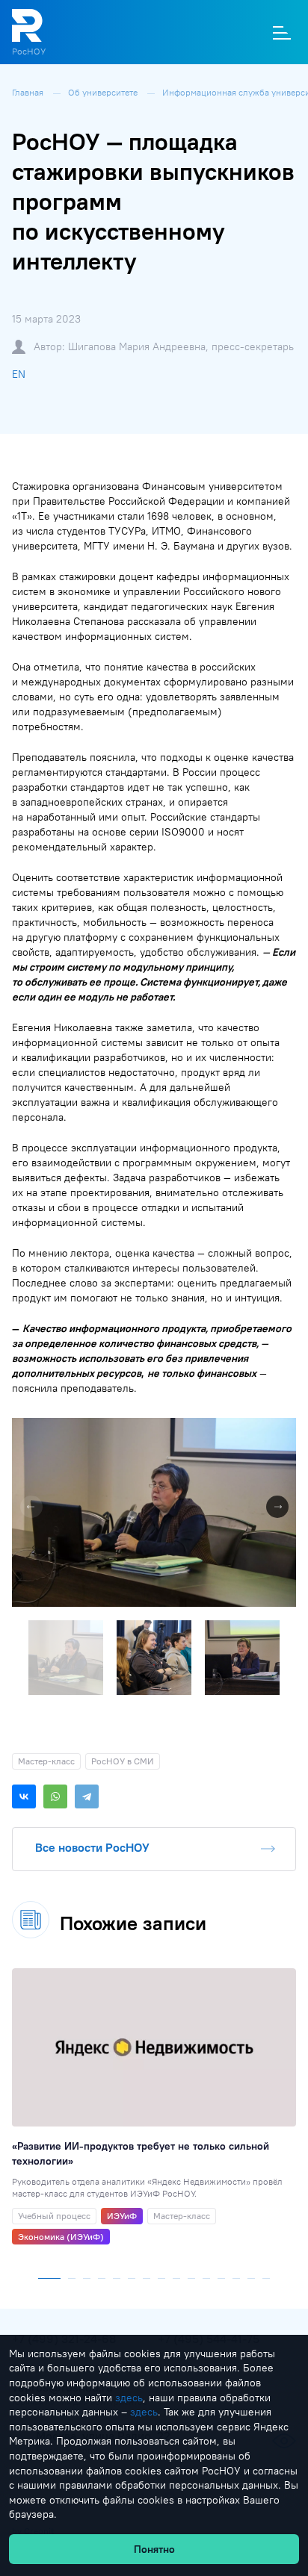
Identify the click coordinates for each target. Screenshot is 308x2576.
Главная (29, 92)
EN (19, 374)
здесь (129, 2398)
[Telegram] (87, 1796)
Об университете (104, 92)
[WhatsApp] (55, 1796)
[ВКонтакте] (24, 1796)
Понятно (154, 2549)
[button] (283, 1431)
